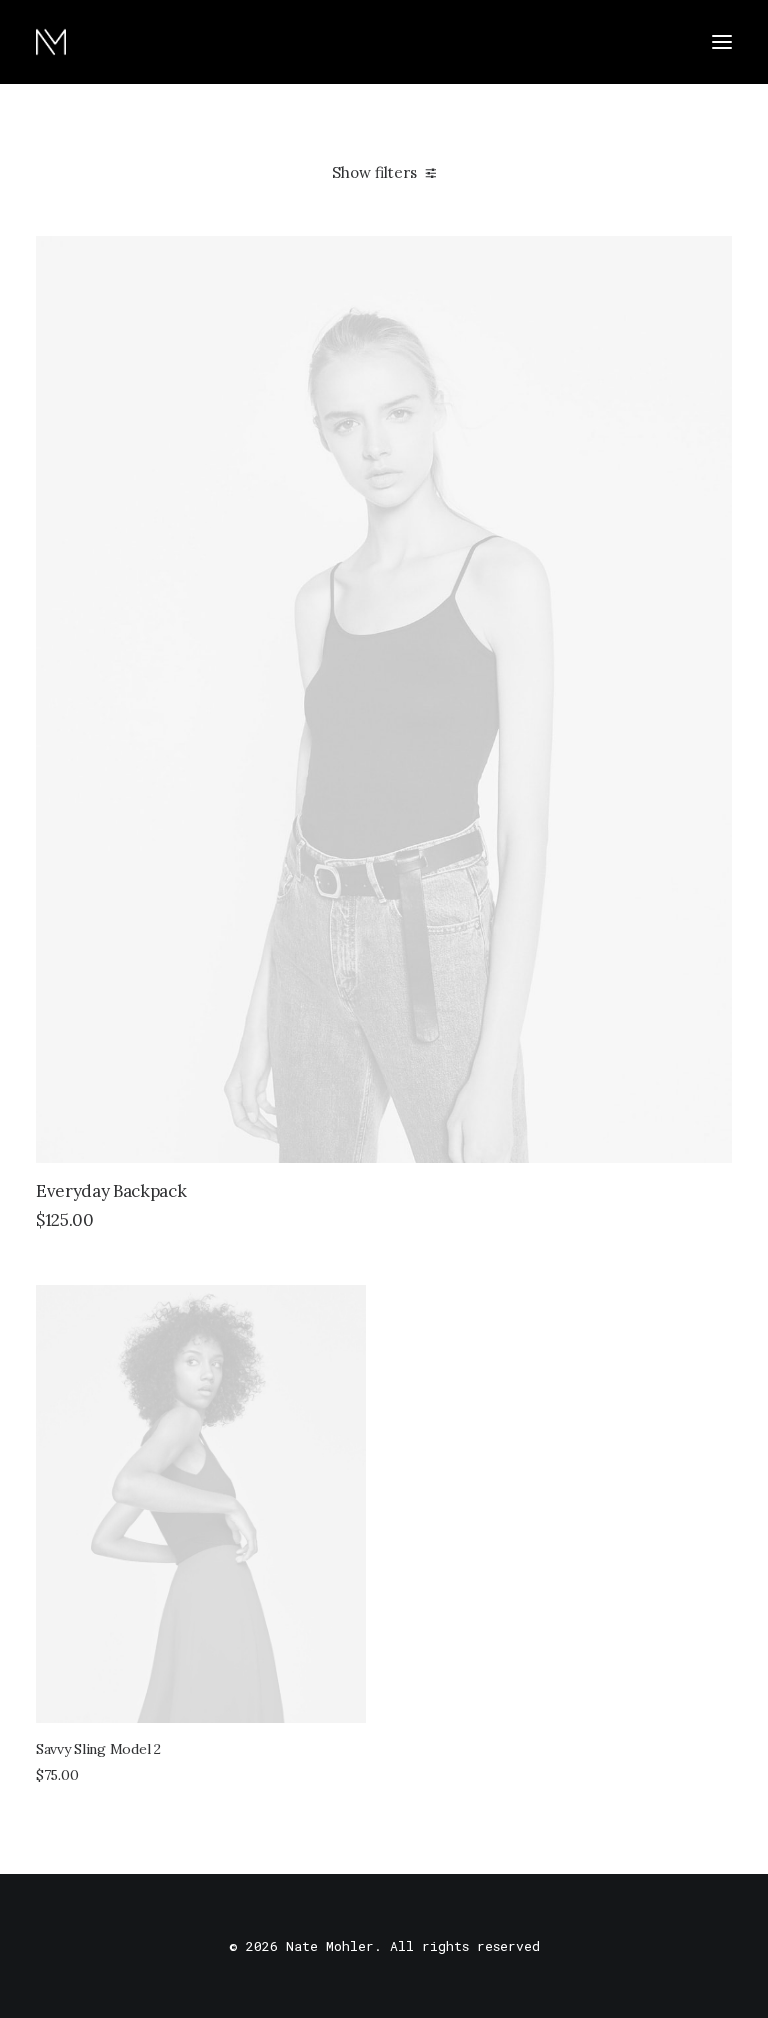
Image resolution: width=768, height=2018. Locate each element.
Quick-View (708, 259)
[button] (722, 42)
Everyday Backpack (111, 1191)
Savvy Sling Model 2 (98, 1749)
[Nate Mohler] (51, 42)
